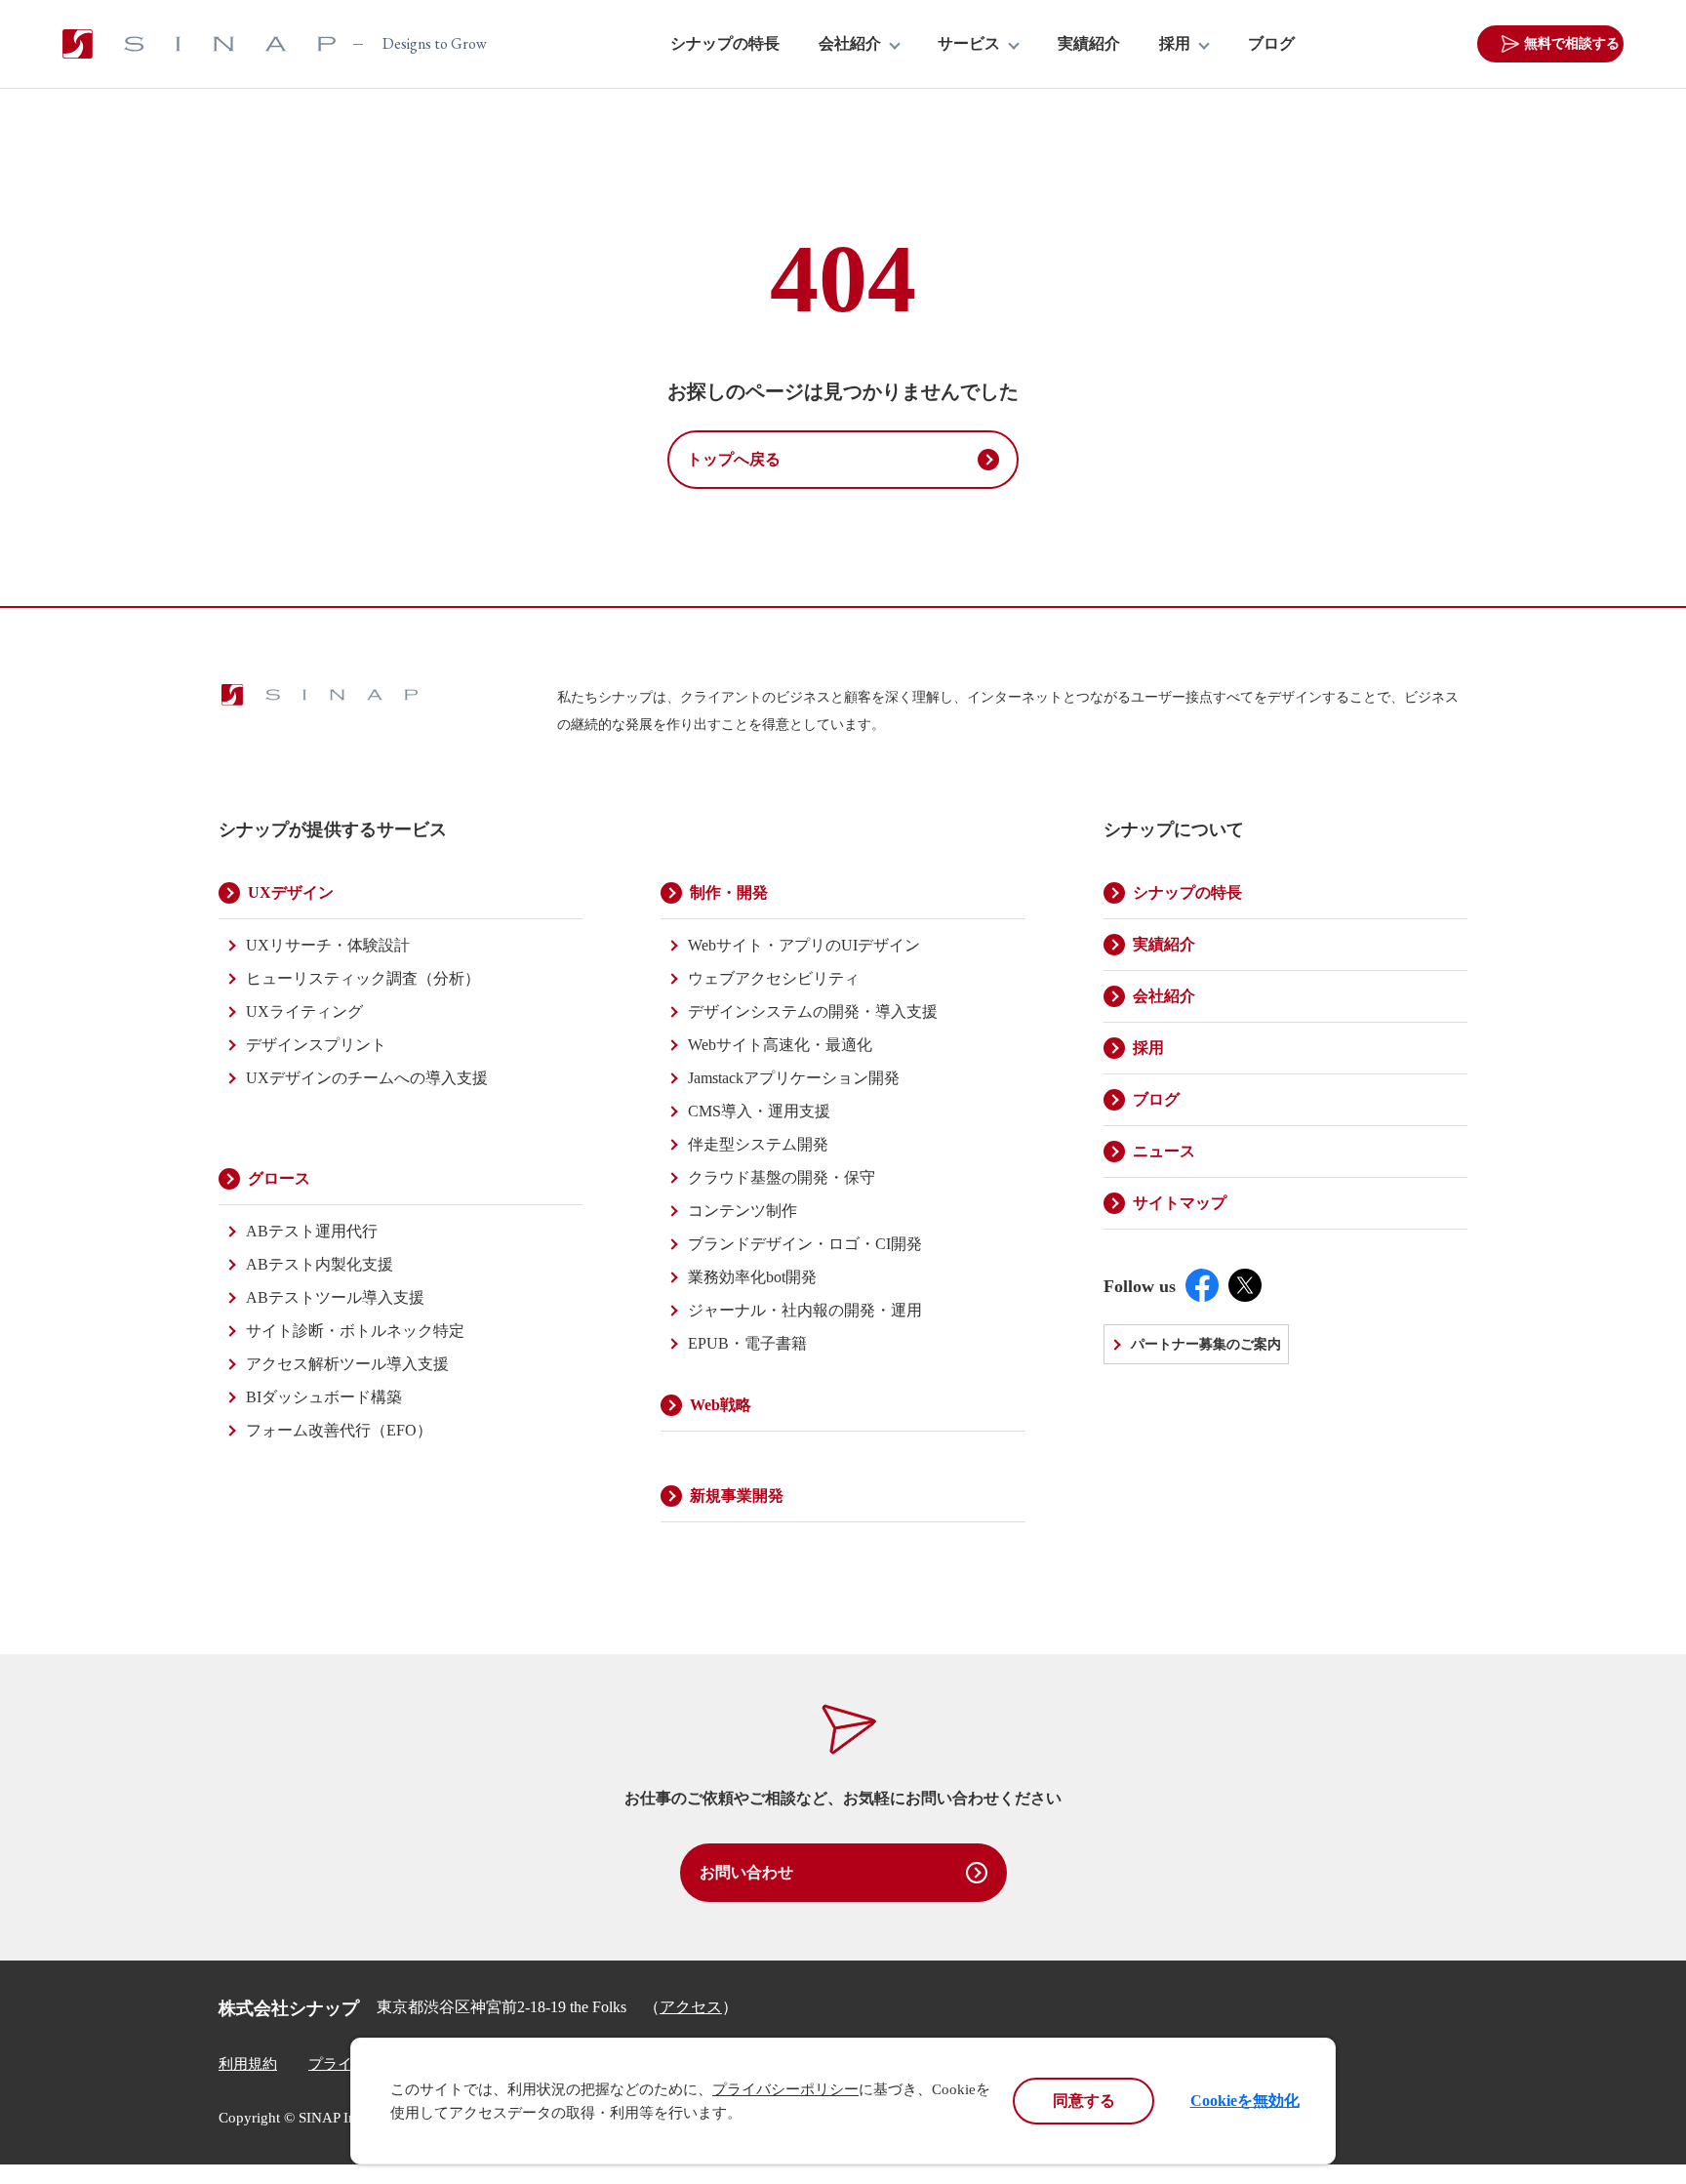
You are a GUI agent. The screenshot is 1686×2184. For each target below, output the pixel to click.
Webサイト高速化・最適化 (780, 1045)
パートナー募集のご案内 (1206, 1344)
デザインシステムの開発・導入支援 (813, 1011)
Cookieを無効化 (1245, 2101)
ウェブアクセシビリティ (774, 978)
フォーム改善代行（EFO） (339, 1430)
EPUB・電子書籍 (747, 1343)
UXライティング (304, 1011)
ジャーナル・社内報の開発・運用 (805, 1310)
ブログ (1271, 44)
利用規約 (248, 2064)
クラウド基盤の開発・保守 (782, 1177)
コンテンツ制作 (743, 1211)
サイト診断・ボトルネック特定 (355, 1331)
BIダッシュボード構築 (324, 1397)
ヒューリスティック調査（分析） (363, 978)
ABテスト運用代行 (312, 1231)
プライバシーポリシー (785, 2089)
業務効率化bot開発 (752, 1277)
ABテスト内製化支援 (320, 1264)
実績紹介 (1089, 44)
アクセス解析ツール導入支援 (347, 1364)
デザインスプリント (316, 1045)
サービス (969, 44)
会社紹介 (850, 44)
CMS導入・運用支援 (759, 1111)
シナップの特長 (725, 44)
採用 (1175, 44)
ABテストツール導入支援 (335, 1297)
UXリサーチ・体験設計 (328, 945)
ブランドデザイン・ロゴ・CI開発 (805, 1244)
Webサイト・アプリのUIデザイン (804, 945)
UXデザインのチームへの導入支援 (367, 1078)
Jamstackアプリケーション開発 (794, 1078)
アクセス (691, 2007)
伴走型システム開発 (758, 1144)
